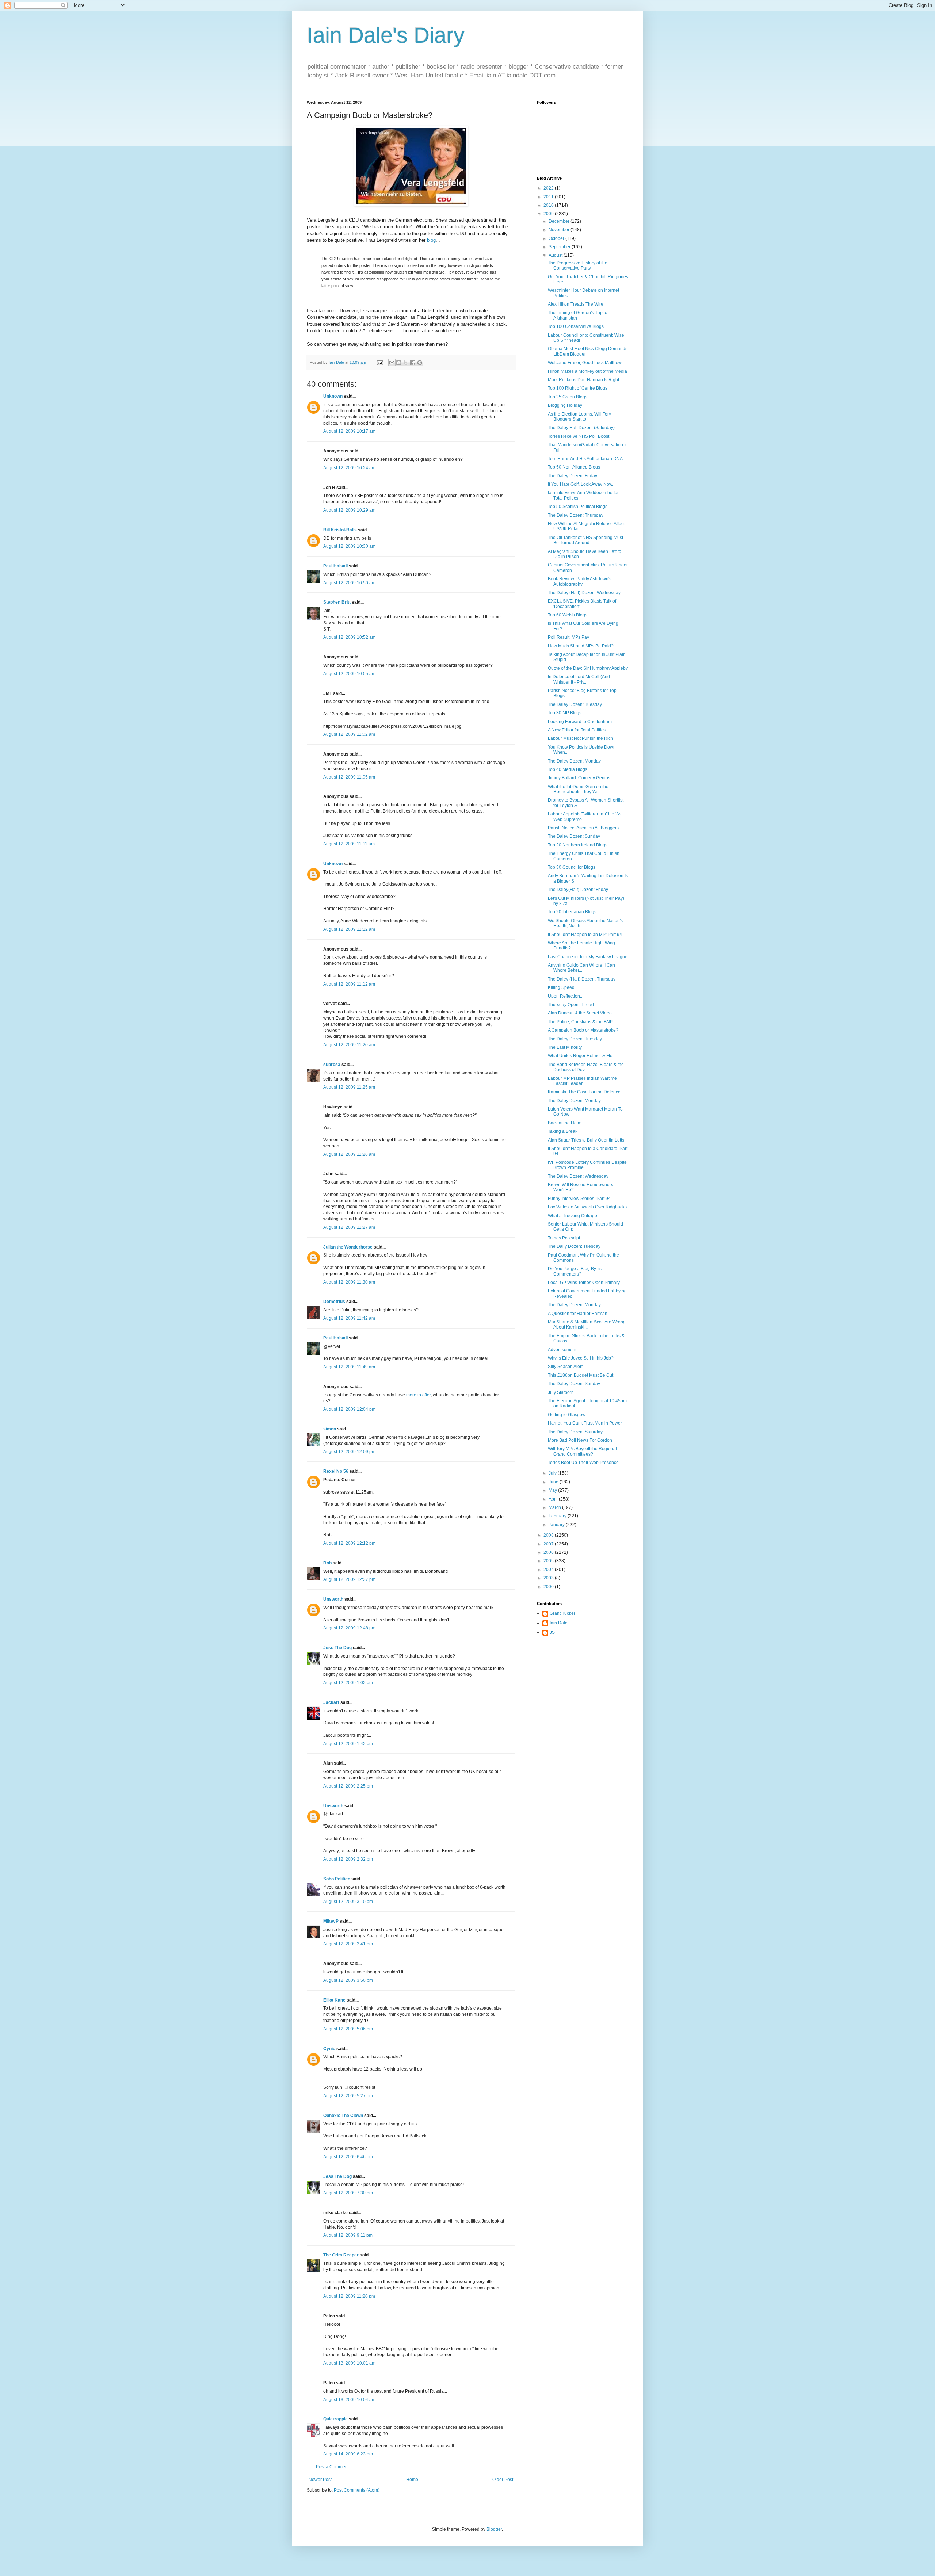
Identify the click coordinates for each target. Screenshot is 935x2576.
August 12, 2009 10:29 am (349, 510)
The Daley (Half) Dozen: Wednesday (584, 593)
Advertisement (562, 1350)
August (556, 255)
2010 (549, 205)
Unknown (333, 396)
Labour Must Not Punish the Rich (581, 738)
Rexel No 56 (336, 1471)
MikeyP (331, 1921)
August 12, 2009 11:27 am (349, 1227)
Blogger (494, 2529)
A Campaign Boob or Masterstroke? (583, 1030)
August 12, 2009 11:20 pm (349, 2296)
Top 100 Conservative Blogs (576, 326)
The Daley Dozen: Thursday (576, 515)
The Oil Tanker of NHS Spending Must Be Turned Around (585, 540)
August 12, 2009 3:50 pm (348, 1980)
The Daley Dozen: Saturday (575, 1432)
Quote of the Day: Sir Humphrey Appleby (588, 668)
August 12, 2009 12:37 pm (349, 1579)
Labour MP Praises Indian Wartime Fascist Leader (582, 1081)
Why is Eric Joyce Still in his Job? (581, 1358)
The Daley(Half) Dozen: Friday (578, 890)
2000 (549, 1587)
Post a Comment (332, 2467)
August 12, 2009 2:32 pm (348, 1859)
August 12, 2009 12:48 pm (349, 1628)
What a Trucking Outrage (573, 1216)
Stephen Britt (337, 602)
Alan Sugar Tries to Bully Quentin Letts (586, 1140)
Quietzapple (335, 2419)
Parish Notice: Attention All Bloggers (583, 828)
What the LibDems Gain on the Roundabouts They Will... (578, 789)
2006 (549, 1552)
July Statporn (561, 1392)
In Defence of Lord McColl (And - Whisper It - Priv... (580, 679)
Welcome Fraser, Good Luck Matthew (585, 363)
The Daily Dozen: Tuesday (574, 1246)
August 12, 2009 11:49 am (349, 1367)
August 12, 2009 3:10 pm (348, 1902)
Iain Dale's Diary (386, 35)
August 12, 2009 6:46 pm (348, 2157)
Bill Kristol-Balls (340, 530)
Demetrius (334, 1302)
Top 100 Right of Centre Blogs (578, 388)
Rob (327, 1563)
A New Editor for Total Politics (577, 730)
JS (552, 1632)
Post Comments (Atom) (357, 2490)
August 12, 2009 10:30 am (349, 546)
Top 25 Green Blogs (568, 397)
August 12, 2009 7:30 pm (348, 2193)
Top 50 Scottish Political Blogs (578, 507)
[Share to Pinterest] (420, 363)
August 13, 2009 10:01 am (349, 2363)
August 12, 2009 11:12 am (349, 929)
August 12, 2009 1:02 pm (348, 1683)
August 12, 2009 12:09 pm (349, 1452)
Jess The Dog (337, 1648)
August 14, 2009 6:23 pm (348, 2454)
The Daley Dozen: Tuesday (575, 704)
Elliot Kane (334, 2000)
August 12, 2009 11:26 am (349, 1154)
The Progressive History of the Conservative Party (578, 265)
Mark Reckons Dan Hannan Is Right (583, 380)
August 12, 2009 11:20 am (349, 1045)
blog (431, 240)
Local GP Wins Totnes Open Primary (584, 1283)
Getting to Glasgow (567, 1415)
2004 (549, 1570)
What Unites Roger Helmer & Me (580, 1056)
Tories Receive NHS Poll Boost (579, 436)
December (560, 221)
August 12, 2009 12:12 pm (349, 1543)
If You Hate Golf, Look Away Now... (582, 484)
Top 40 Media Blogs (568, 769)
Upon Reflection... (566, 996)
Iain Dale (559, 1623)
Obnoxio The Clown (343, 2116)
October (557, 238)
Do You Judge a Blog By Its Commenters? (575, 1271)
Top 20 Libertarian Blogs (572, 912)
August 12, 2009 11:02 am (349, 734)
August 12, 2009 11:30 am (349, 1282)
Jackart (331, 1702)
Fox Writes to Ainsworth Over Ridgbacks (587, 1207)
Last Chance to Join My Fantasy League (588, 957)
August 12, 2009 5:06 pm (348, 2029)
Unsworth (333, 1599)
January (557, 1525)
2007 (549, 1544)
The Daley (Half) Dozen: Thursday (582, 979)
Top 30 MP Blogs (565, 713)
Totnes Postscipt (564, 1238)
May (553, 1490)
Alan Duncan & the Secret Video (580, 1013)
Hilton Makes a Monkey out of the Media (587, 371)
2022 (549, 188)
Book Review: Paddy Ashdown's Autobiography (580, 581)
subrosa (332, 1065)
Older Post (503, 2480)
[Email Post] (380, 362)
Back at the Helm (565, 1123)
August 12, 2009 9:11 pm (348, 2235)
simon (330, 1429)
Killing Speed (561, 987)
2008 (549, 1535)
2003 (549, 1578)
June (554, 1482)
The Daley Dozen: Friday (573, 476)
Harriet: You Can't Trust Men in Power (585, 1423)
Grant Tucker (562, 1613)
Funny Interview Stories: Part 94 (579, 1199)
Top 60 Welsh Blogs (568, 615)
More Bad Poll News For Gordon (580, 1440)
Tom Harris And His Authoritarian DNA (585, 459)
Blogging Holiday (565, 405)
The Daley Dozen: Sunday (574, 836)
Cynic (329, 2049)
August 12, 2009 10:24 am (349, 468)
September (560, 247)
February (558, 1516)
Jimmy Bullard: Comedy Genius (579, 778)
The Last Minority (565, 1047)
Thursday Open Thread (571, 1005)
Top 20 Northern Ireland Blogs (578, 845)
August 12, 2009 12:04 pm (349, 1409)
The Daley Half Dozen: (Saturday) (581, 428)
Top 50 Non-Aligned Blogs (574, 467)
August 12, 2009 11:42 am (349, 1318)
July (553, 1473)
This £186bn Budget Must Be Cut (581, 1375)
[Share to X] (406, 363)
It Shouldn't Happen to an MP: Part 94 (585, 935)
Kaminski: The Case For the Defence (584, 1092)
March (555, 1507)
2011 (549, 197)
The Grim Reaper (341, 2255)
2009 (549, 214)
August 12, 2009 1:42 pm (348, 1744)
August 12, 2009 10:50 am (349, 583)
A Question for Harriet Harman (578, 1314)
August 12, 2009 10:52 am (349, 637)
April (554, 1499)
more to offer (418, 1395)
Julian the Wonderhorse (348, 1247)
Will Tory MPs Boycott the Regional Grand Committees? (582, 1451)
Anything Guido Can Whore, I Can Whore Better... (581, 968)
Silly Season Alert (565, 1367)
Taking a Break (563, 1131)
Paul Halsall (335, 566)
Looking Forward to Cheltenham (580, 722)
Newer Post (320, 2480)
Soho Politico (337, 1879)
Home (412, 2480)
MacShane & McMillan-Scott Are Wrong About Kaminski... (587, 1325)
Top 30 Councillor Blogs (572, 867)
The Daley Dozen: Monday (574, 761)
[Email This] (392, 363)
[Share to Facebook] (413, 363)
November (560, 230)
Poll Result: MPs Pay (568, 637)
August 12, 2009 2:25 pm (348, 1786)
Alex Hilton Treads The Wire (576, 304)
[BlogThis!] (399, 363)
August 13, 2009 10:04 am (349, 2400)
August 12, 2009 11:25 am (349, 1087)
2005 (549, 1561)
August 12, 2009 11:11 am (349, 844)
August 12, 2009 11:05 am (349, 777)
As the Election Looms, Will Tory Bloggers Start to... (579, 417)
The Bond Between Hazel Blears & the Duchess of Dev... (586, 1067)
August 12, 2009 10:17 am (349, 431)
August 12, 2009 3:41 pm (348, 1944)
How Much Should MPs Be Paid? (581, 646)
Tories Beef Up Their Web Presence (583, 1463)
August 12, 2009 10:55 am (349, 674)
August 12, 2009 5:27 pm (348, 2096)
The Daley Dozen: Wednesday (578, 1176)
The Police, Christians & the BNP (580, 1022)
